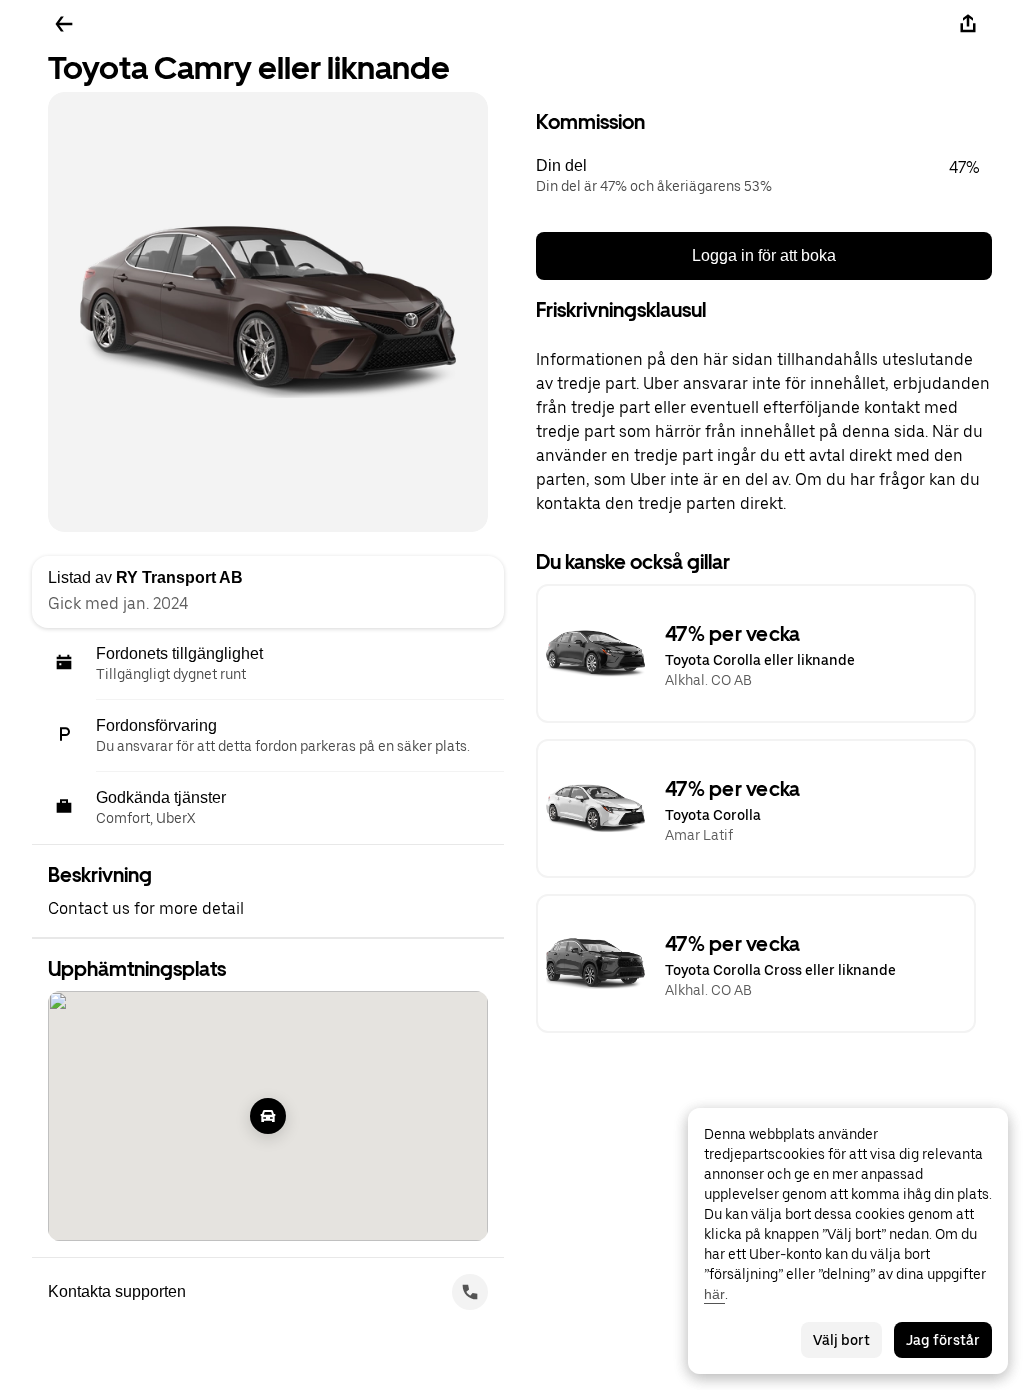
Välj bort (841, 1340)
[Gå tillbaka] (64, 24)
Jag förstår (943, 1340)
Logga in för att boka (764, 255)
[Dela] (968, 24)
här (714, 1294)
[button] (764, 176)
